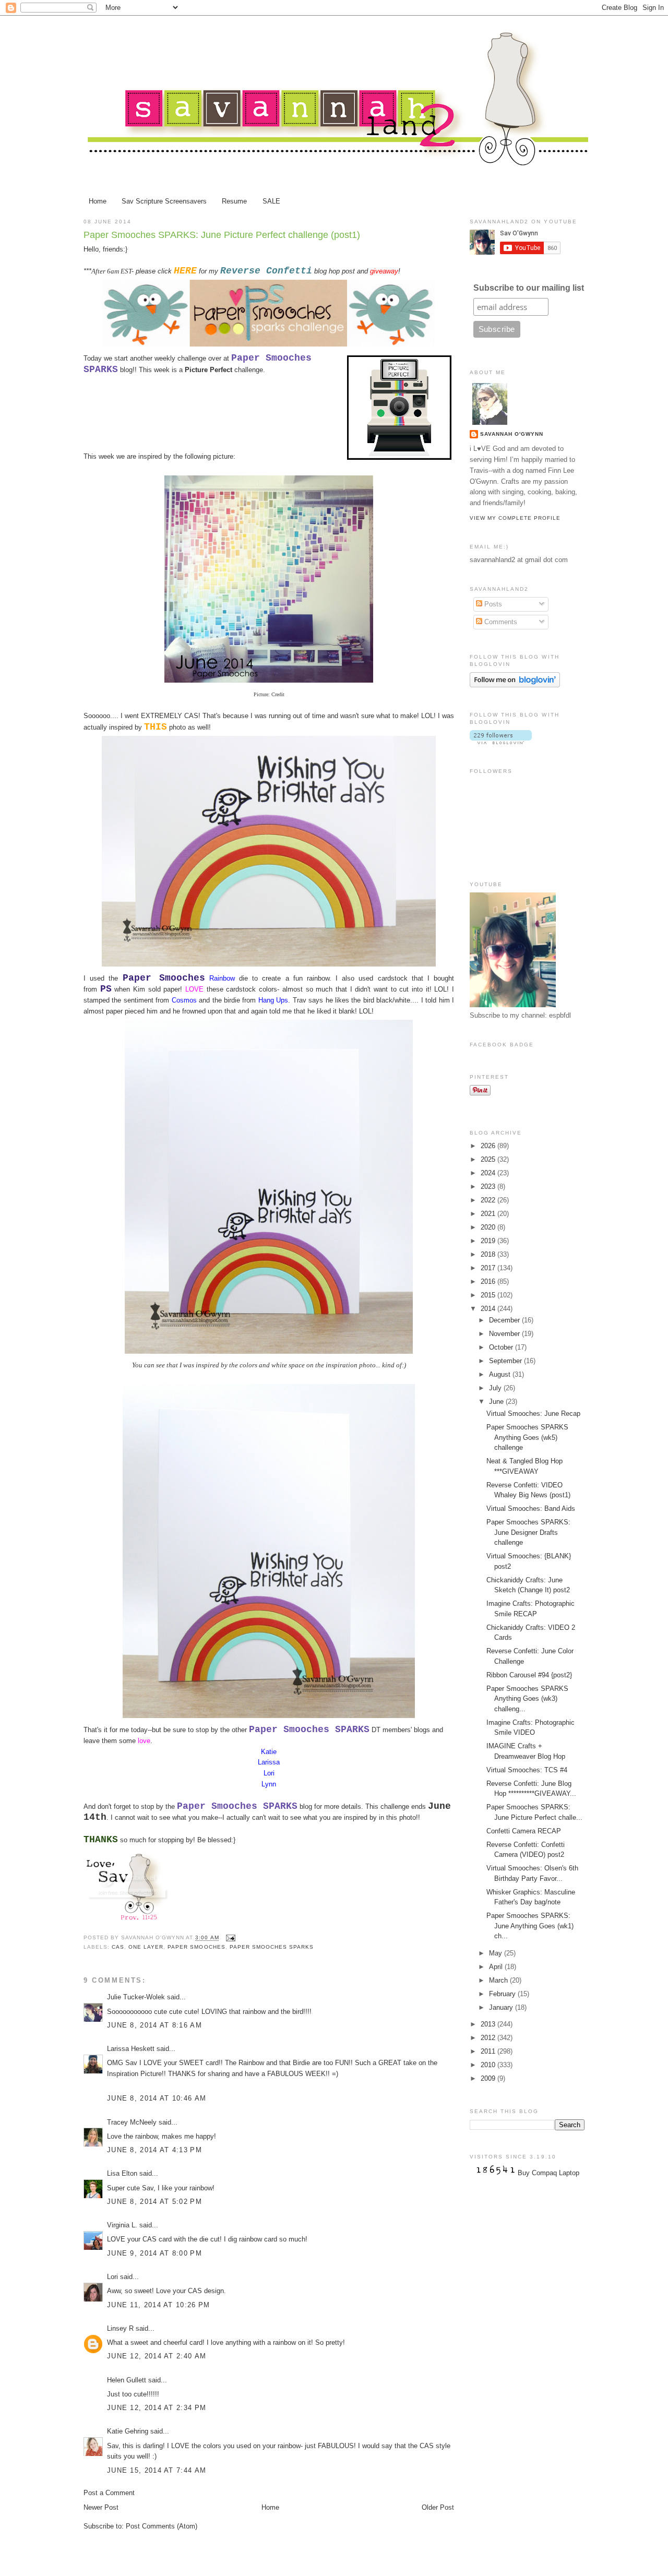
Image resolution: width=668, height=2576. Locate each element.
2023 (489, 1186)
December (505, 1320)
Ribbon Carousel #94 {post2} (529, 1675)
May (497, 1953)
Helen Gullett (127, 2380)
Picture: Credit (269, 694)
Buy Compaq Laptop (548, 2173)
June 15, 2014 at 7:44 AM (157, 2470)
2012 (489, 2038)
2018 (489, 1254)
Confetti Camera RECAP (524, 1831)
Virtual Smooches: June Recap (533, 1414)
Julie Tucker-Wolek (136, 1997)
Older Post (438, 2507)
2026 (489, 1146)
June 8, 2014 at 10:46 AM (157, 2098)
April (497, 1967)
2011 (489, 2051)
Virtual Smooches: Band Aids (531, 1508)
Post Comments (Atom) (162, 2526)
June (497, 1402)
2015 (489, 1295)
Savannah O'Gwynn (512, 434)
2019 (489, 1241)
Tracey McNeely (132, 2122)
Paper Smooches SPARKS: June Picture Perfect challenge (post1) (222, 235)
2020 (489, 1227)
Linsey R (120, 2328)
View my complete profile (515, 518)
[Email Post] (229, 1938)
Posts (492, 604)
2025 (489, 1159)
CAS (118, 1947)
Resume (234, 201)
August (501, 1374)
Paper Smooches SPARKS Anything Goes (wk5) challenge (527, 1437)
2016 (489, 1281)
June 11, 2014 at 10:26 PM (159, 2305)
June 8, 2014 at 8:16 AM (154, 2025)
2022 (489, 1200)
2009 (489, 2078)
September (506, 1361)
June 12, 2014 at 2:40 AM (157, 2356)
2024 (489, 1173)
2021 (489, 1214)
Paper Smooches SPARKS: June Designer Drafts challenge (528, 1532)
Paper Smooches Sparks (272, 1947)
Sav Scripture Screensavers (164, 201)
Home (98, 201)
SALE (271, 201)
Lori (112, 2277)
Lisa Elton (122, 2173)
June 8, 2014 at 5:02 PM (154, 2202)
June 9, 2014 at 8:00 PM (154, 2253)
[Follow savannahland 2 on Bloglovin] (515, 685)
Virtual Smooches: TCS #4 (527, 1770)
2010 (489, 2065)
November (505, 1334)
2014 (489, 1309)
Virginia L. (122, 2225)
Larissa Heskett (131, 2049)
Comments (500, 622)
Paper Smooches (196, 1947)
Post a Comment (109, 2493)
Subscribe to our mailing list (529, 288)
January (502, 2007)
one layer (146, 1947)
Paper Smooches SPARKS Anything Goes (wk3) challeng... (527, 1699)
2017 (489, 1268)
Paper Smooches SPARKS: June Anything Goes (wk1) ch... (530, 1926)
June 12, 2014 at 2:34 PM (157, 2408)
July (496, 1388)
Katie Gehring (128, 2431)
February (503, 1994)
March (499, 1980)
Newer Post (101, 2507)
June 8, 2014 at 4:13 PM (154, 2150)
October (502, 1347)
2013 (489, 2024)
